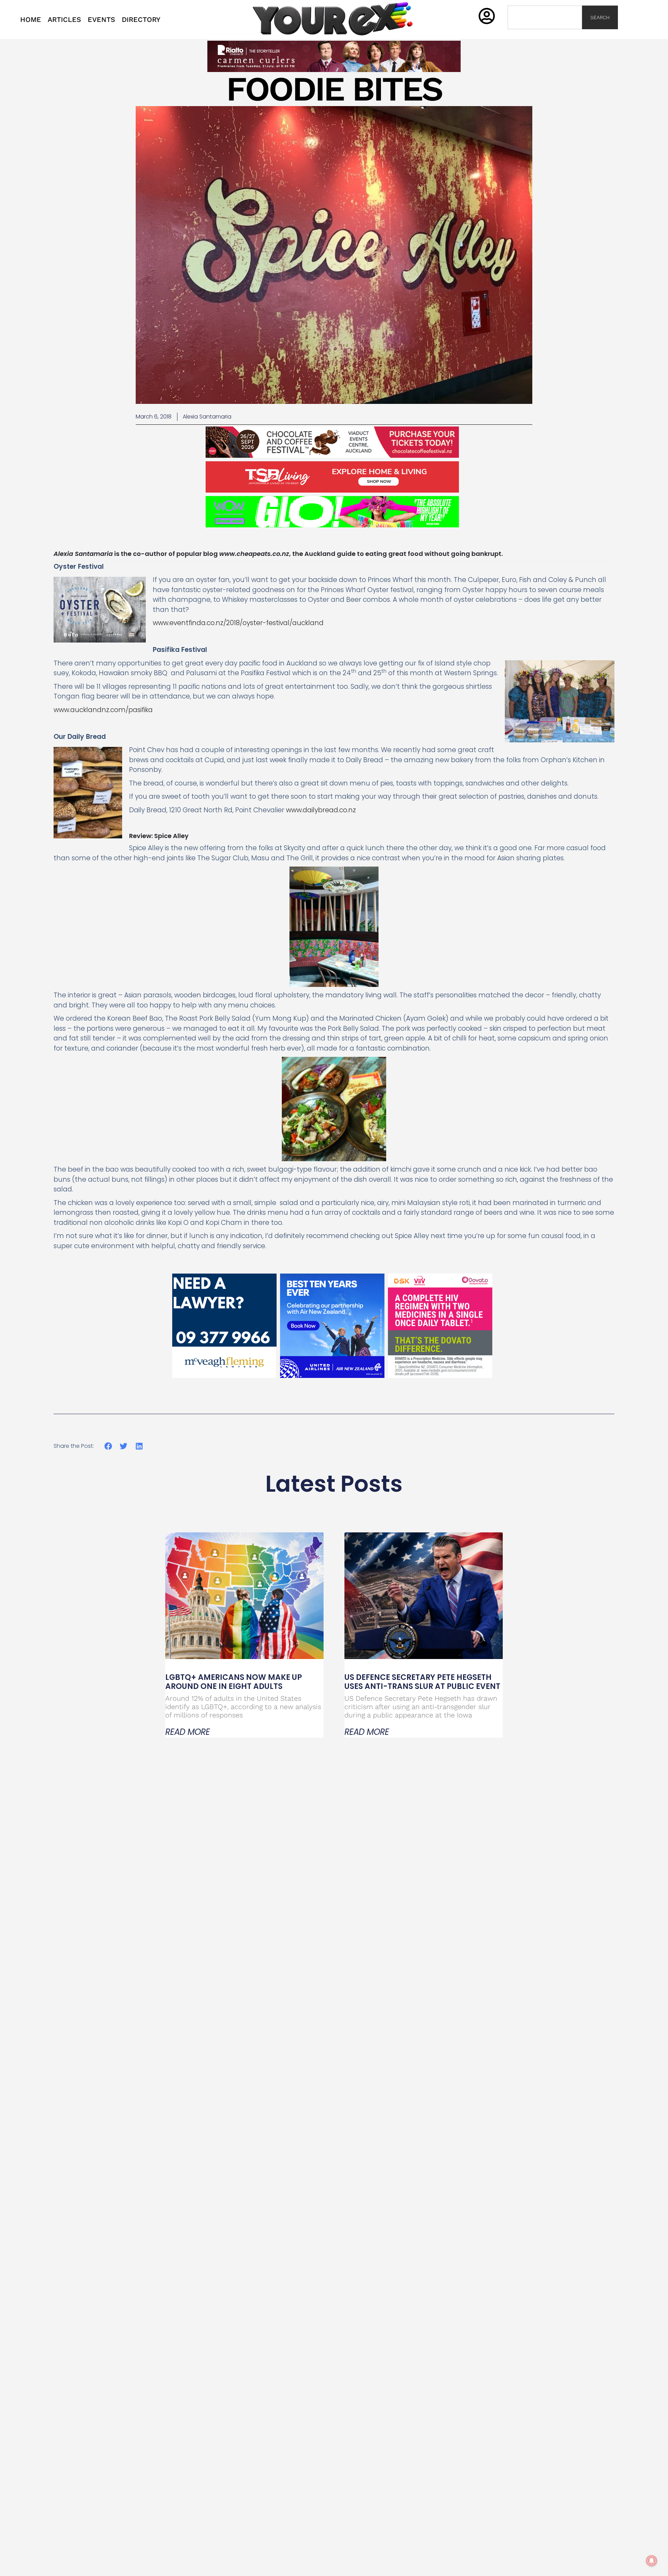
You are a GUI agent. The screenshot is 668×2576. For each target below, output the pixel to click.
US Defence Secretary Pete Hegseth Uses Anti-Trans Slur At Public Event (422, 1682)
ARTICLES (64, 19)
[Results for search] (545, 33)
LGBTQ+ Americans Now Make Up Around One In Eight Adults (234, 1682)
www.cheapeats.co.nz (254, 554)
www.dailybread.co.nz (321, 810)
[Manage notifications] (652, 2561)
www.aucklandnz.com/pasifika (103, 710)
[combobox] (545, 17)
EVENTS (101, 19)
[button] (108, 1446)
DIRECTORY (141, 19)
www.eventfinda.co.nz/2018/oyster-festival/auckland (238, 623)
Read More (188, 1732)
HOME (31, 19)
